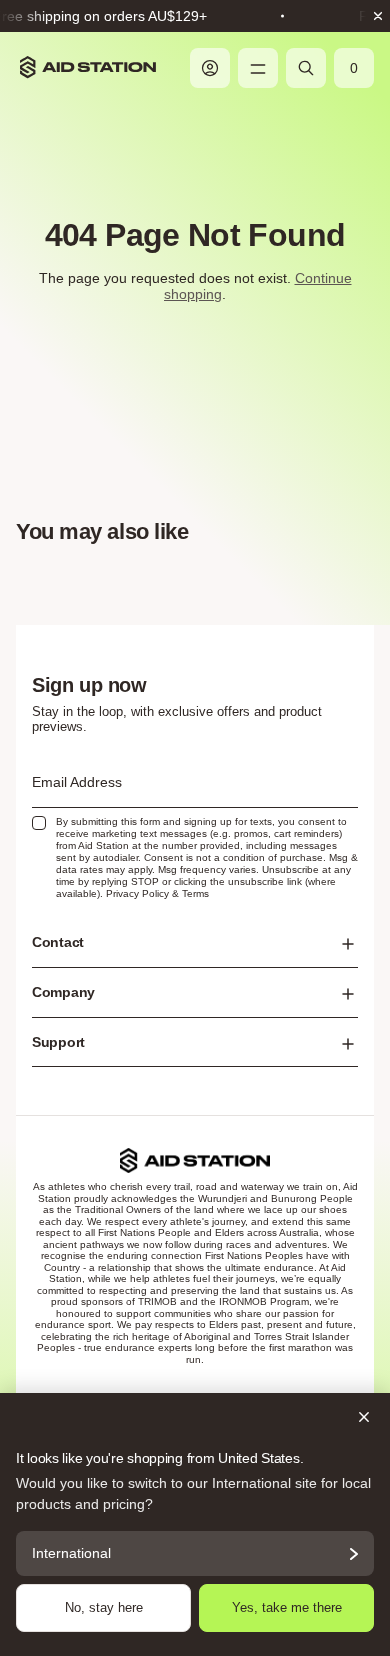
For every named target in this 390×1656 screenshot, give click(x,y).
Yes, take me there (287, 1607)
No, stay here (104, 1607)
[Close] (195, 1417)
